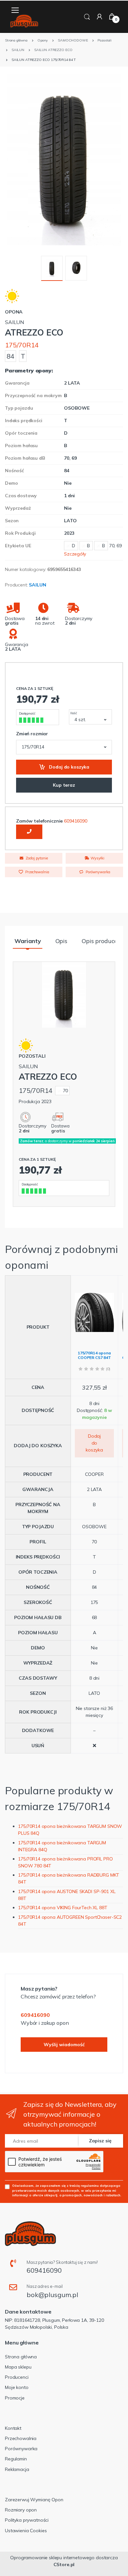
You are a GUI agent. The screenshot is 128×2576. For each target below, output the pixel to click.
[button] (87, 16)
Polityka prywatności (27, 2520)
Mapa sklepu (18, 2367)
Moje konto (17, 2387)
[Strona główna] (24, 21)
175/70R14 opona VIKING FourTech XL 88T (63, 1908)
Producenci (17, 2377)
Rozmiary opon (21, 2510)
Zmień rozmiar (32, 734)
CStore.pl (64, 2564)
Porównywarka (97, 872)
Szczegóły (75, 554)
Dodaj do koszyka (69, 767)
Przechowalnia (37, 872)
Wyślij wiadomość (64, 2045)
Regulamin (16, 2459)
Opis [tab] (61, 941)
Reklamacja (17, 2469)
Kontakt (13, 2428)
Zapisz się (100, 2141)
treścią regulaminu (84, 2185)
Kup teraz (64, 785)
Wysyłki (97, 858)
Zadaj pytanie (36, 858)
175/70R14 (22, 345)
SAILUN (37, 585)
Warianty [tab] (28, 941)
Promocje (15, 2398)
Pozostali (32, 1056)
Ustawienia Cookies (26, 2531)
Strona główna (21, 2357)
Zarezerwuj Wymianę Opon (34, 2500)
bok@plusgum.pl (52, 2295)
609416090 (76, 821)
